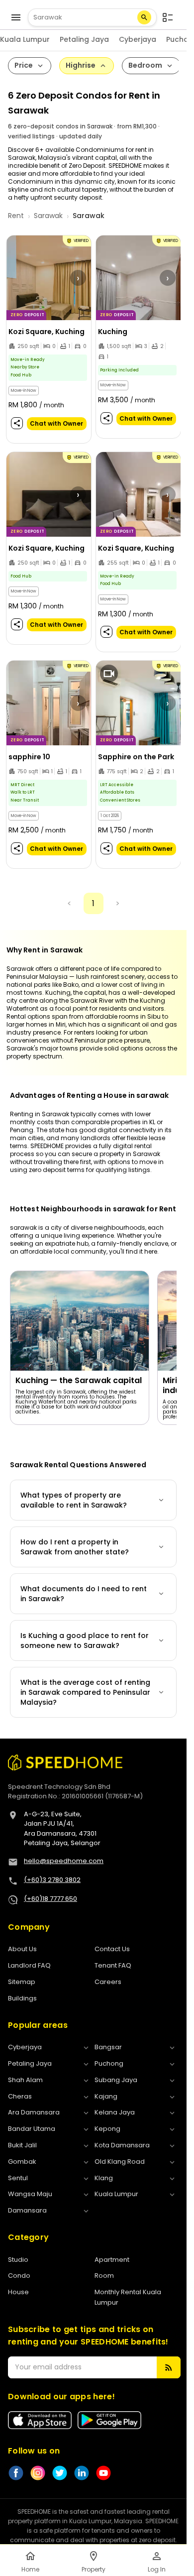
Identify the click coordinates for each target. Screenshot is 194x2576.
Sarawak (48, 216)
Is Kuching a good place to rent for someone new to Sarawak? (85, 1640)
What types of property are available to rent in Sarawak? (74, 1500)
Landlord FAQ (29, 1965)
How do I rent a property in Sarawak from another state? (75, 1547)
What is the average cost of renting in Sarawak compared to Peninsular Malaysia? (85, 1692)
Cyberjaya (138, 39)
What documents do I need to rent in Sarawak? (84, 1594)
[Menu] (16, 17)
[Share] (17, 423)
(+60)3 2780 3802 (52, 1880)
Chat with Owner (56, 423)
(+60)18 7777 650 (50, 1899)
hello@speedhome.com (64, 1861)
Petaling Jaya (84, 39)
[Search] (144, 17)
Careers (108, 1982)
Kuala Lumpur (25, 39)
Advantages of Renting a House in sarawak (89, 1095)
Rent (16, 216)
